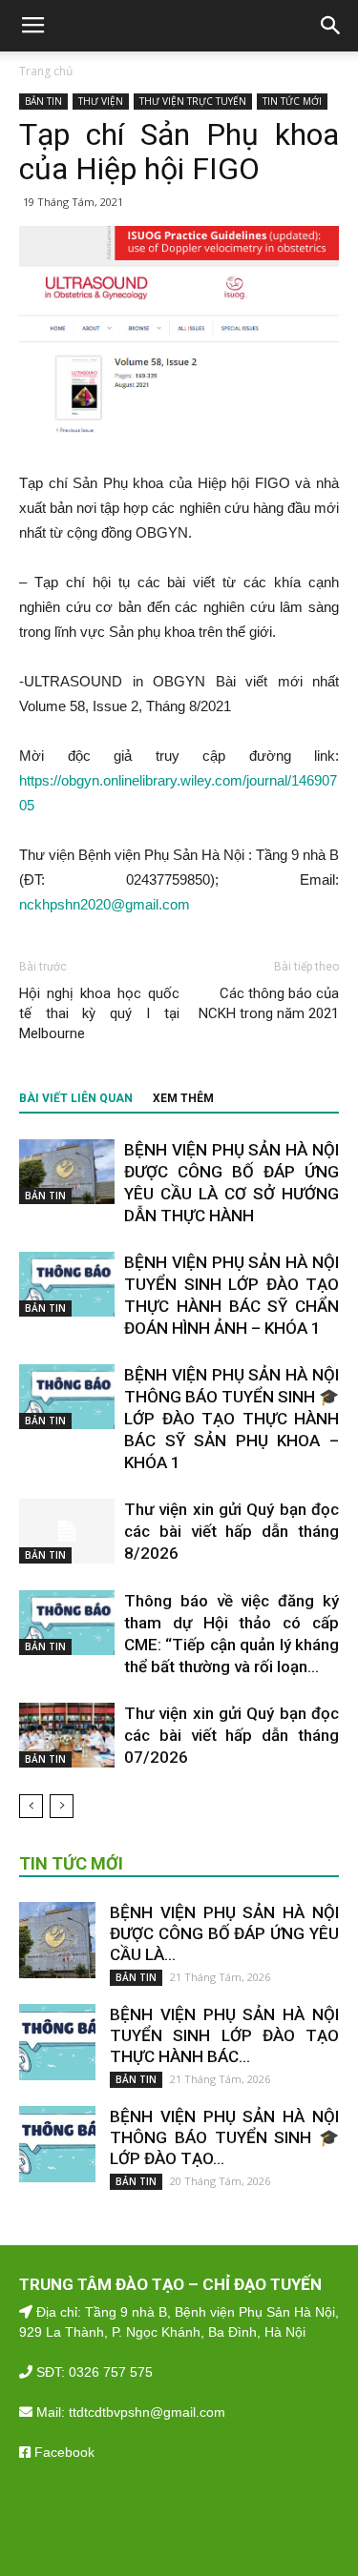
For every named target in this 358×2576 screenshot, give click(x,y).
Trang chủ (46, 71)
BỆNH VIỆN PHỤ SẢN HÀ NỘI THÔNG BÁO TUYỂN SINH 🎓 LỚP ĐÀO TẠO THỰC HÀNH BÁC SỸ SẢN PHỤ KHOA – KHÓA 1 (232, 1419)
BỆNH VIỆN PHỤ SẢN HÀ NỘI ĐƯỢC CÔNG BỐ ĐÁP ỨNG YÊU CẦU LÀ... (224, 1933)
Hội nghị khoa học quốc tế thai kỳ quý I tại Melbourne (99, 1013)
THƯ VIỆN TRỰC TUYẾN (193, 101)
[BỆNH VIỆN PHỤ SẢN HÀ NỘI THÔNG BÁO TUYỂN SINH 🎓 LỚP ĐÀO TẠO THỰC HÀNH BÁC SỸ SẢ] (67, 1397)
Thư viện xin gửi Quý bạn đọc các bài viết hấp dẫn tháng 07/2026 (232, 1735)
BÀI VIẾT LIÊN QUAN (76, 1098)
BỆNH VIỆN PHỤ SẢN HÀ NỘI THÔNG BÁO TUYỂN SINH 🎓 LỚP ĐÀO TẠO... (224, 2137)
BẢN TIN (43, 101)
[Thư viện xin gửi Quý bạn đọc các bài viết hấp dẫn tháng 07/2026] (67, 1736)
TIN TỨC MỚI (292, 101)
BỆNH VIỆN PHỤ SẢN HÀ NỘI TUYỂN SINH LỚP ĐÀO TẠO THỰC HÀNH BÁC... (224, 2035)
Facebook (63, 2452)
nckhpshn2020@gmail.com (105, 904)
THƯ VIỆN (101, 101)
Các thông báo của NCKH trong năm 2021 (269, 1003)
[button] (331, 26)
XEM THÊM (183, 1098)
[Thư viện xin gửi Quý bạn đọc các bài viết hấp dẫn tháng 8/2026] (67, 1532)
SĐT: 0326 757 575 (93, 2372)
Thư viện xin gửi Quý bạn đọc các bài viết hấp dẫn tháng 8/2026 (232, 1531)
